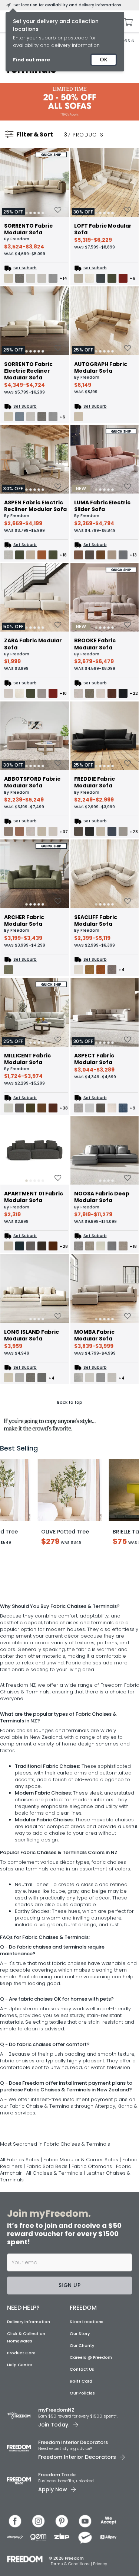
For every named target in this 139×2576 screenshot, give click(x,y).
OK (104, 60)
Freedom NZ (21, 1771)
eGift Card (81, 2467)
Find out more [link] (32, 60)
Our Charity (82, 2431)
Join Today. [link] (54, 2510)
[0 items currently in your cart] (126, 22)
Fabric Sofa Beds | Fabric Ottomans (70, 2252)
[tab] (35, 213)
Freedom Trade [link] (57, 2560)
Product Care (21, 2438)
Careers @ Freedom (91, 2443)
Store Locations (87, 2407)
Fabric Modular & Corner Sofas (81, 2245)
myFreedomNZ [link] (56, 2495)
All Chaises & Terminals (55, 2259)
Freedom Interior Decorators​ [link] (73, 2528)
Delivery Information (29, 2407)
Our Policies (82, 2479)
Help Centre (20, 2450)
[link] (69, 102)
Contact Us (82, 2455)
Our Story (80, 2419)
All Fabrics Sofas (20, 2245)
